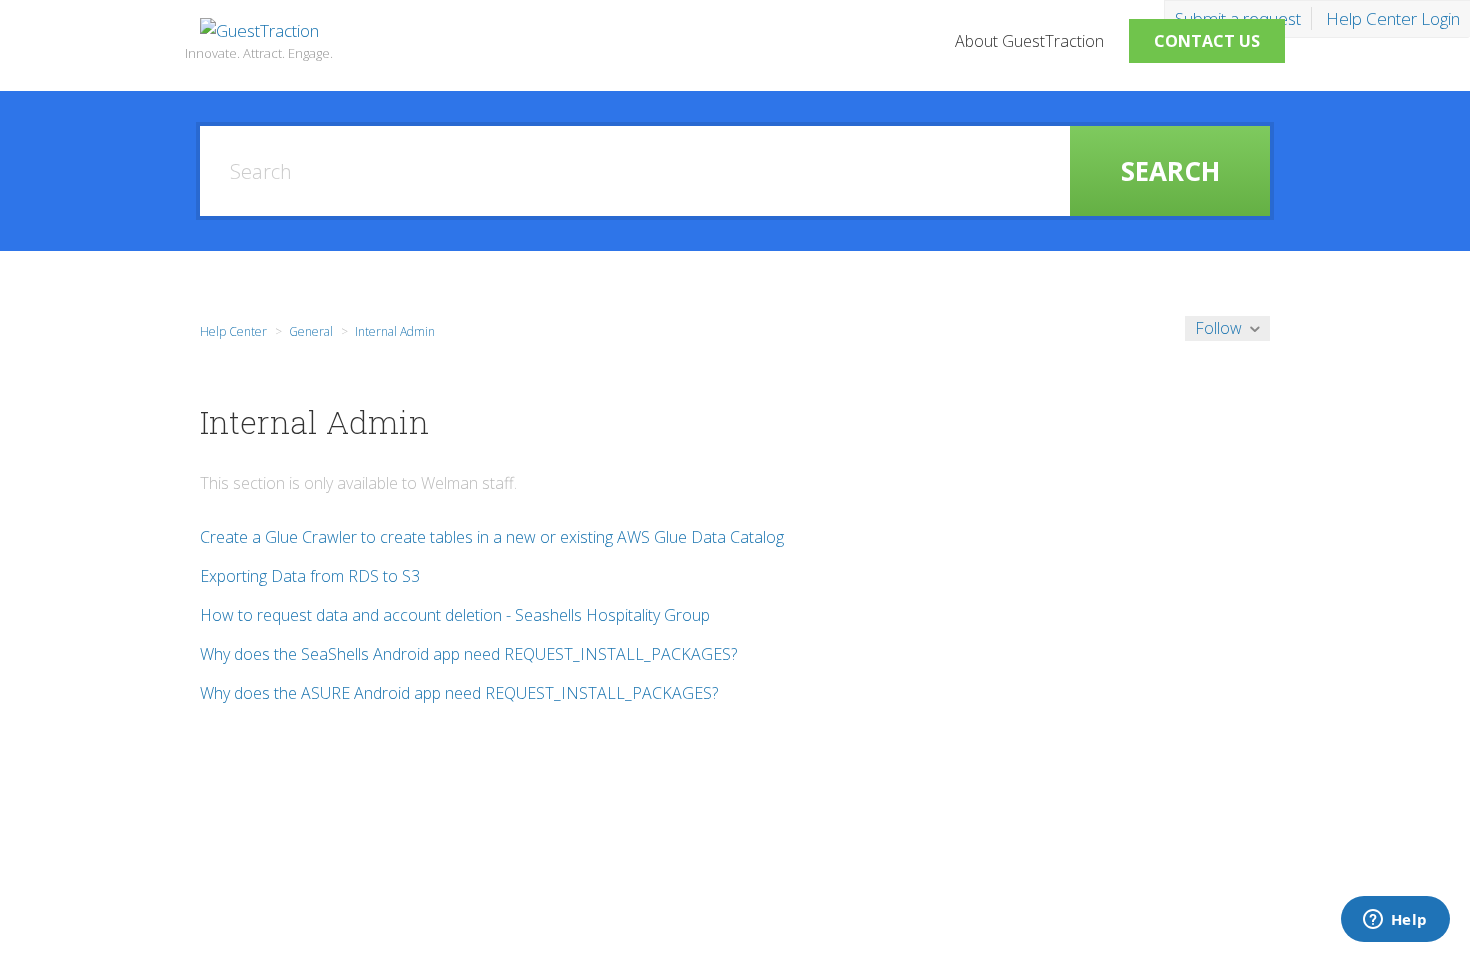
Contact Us (1207, 41)
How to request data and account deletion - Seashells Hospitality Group (455, 615)
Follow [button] (1218, 328)
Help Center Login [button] (1393, 18)
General (311, 331)
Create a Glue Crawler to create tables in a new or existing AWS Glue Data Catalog (492, 537)
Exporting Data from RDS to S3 (310, 576)
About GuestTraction (1029, 41)
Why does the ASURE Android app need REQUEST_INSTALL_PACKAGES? (459, 693)
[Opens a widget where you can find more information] (1395, 921)
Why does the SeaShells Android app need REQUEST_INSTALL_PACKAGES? (468, 654)
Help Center (233, 331)
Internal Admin (395, 331)
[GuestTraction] (259, 30)
